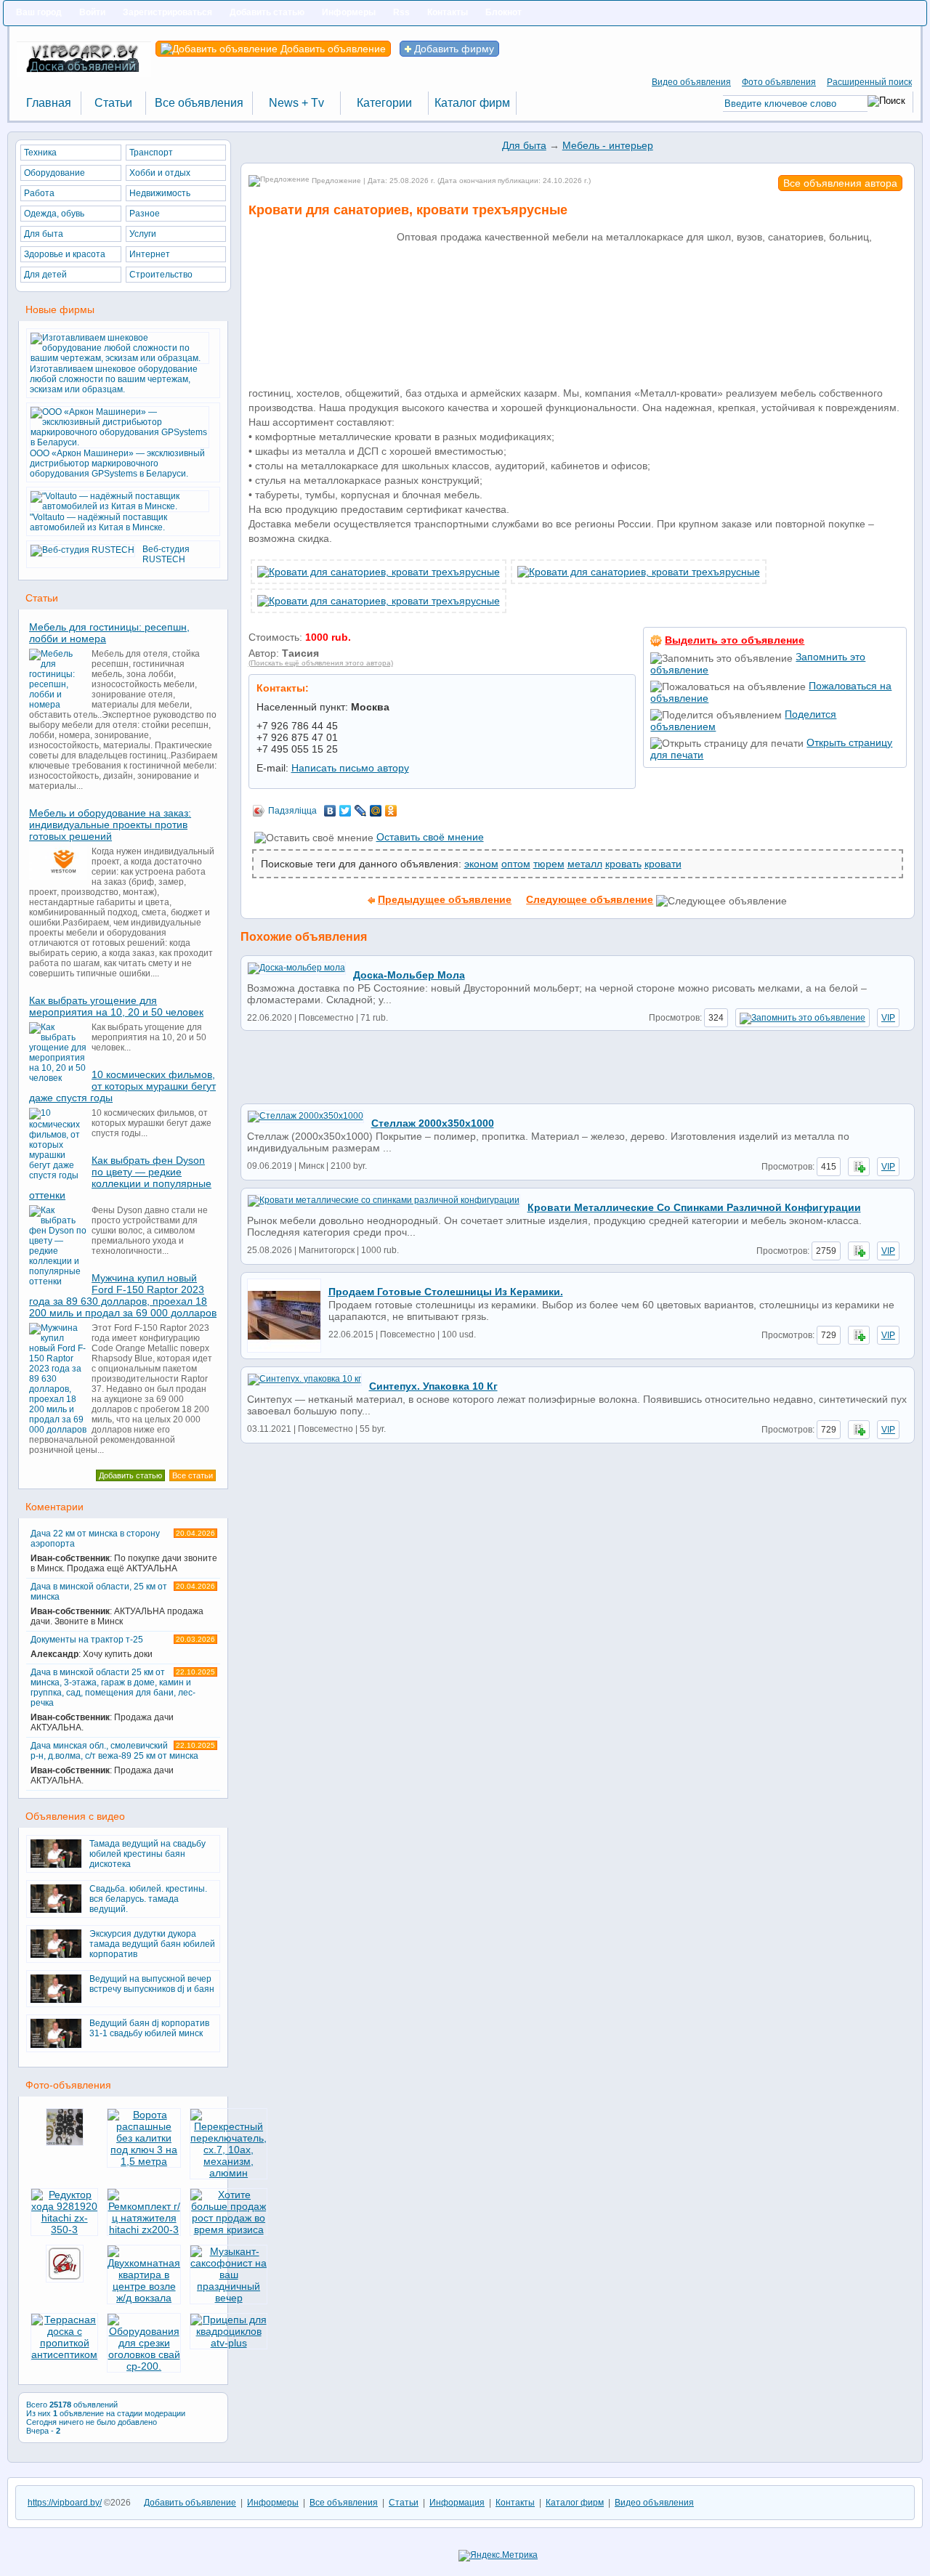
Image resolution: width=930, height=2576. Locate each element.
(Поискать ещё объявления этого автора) (321, 663)
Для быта (524, 145)
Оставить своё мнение (430, 837)
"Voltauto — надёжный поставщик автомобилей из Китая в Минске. (98, 522)
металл (585, 864)
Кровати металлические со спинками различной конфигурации (694, 1207)
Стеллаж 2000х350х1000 (433, 1123)
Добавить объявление (332, 49)
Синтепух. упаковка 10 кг (433, 1386)
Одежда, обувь (54, 214)
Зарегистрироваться (167, 12)
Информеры (349, 12)
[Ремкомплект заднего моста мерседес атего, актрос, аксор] (65, 2147)
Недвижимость (160, 193)
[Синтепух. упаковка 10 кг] (308, 1379)
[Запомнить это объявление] (802, 1018)
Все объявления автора (840, 183)
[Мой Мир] (376, 811)
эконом (481, 864)
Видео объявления (691, 82)
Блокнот (504, 12)
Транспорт (151, 153)
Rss (401, 12)
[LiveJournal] (361, 811)
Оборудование (54, 173)
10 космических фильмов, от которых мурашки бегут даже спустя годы (122, 1086)
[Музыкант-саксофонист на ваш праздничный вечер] (229, 2298)
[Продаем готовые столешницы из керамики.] (288, 1350)
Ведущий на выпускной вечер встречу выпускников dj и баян (152, 1984)
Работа (39, 193)
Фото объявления (779, 82)
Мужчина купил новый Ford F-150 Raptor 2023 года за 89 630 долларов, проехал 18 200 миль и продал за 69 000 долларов (123, 1295)
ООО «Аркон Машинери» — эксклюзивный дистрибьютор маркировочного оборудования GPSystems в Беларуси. (117, 463)
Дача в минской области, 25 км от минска (123, 1604)
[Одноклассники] (391, 811)
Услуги (143, 234)
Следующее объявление (590, 899)
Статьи (404, 2503)
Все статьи (193, 1475)
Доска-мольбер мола (409, 975)
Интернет (150, 254)
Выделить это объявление (735, 640)
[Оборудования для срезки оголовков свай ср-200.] (144, 2366)
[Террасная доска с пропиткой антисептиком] (64, 2354)
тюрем (549, 864)
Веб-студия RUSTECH (166, 554)
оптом (516, 864)
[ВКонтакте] (330, 811)
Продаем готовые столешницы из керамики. (446, 1292)
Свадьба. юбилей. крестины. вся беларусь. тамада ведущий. (148, 1899)
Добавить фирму (453, 49)
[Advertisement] (321, 313)
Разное (145, 214)
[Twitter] (345, 811)
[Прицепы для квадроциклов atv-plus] (229, 2343)
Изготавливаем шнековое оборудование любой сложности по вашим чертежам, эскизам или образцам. (114, 379)
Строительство (161, 275)
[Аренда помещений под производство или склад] (65, 2283)
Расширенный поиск (869, 82)
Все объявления (344, 2503)
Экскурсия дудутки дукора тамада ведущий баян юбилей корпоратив (152, 1944)
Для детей (45, 275)
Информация (457, 2503)
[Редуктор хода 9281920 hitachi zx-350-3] (64, 2229)
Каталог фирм (575, 2503)
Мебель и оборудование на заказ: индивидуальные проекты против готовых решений (110, 825)
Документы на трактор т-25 (123, 1647)
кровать (623, 864)
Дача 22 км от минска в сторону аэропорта (124, 1551)
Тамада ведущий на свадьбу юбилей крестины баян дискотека (147, 1854)
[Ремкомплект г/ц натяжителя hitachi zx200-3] (144, 2229)
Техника (40, 153)
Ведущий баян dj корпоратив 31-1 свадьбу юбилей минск (149, 2028)
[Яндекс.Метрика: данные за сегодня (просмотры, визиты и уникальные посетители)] (498, 2556)
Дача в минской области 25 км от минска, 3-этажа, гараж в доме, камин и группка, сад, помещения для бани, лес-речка (123, 1700)
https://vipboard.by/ (65, 2503)
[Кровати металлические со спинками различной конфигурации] (387, 1200)
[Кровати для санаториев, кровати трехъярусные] (379, 572)
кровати (663, 864)
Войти (92, 12)
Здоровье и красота (65, 254)
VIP (888, 1018)
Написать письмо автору (350, 768)
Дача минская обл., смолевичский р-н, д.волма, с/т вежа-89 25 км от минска (123, 1763)
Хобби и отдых (160, 173)
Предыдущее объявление (445, 899)
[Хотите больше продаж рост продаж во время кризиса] (229, 2229)
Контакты (448, 12)
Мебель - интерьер (608, 145)
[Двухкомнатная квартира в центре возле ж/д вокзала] (144, 2298)
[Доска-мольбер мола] (300, 968)
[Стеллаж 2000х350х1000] (309, 1116)
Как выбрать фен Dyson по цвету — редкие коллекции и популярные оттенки (120, 1178)
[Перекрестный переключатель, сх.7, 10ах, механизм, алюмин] (229, 2173)
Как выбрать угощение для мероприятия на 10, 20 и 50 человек (116, 1006)
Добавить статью (267, 12)
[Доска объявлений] (84, 74)
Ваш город (39, 12)
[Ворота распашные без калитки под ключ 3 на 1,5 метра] (144, 2161)
